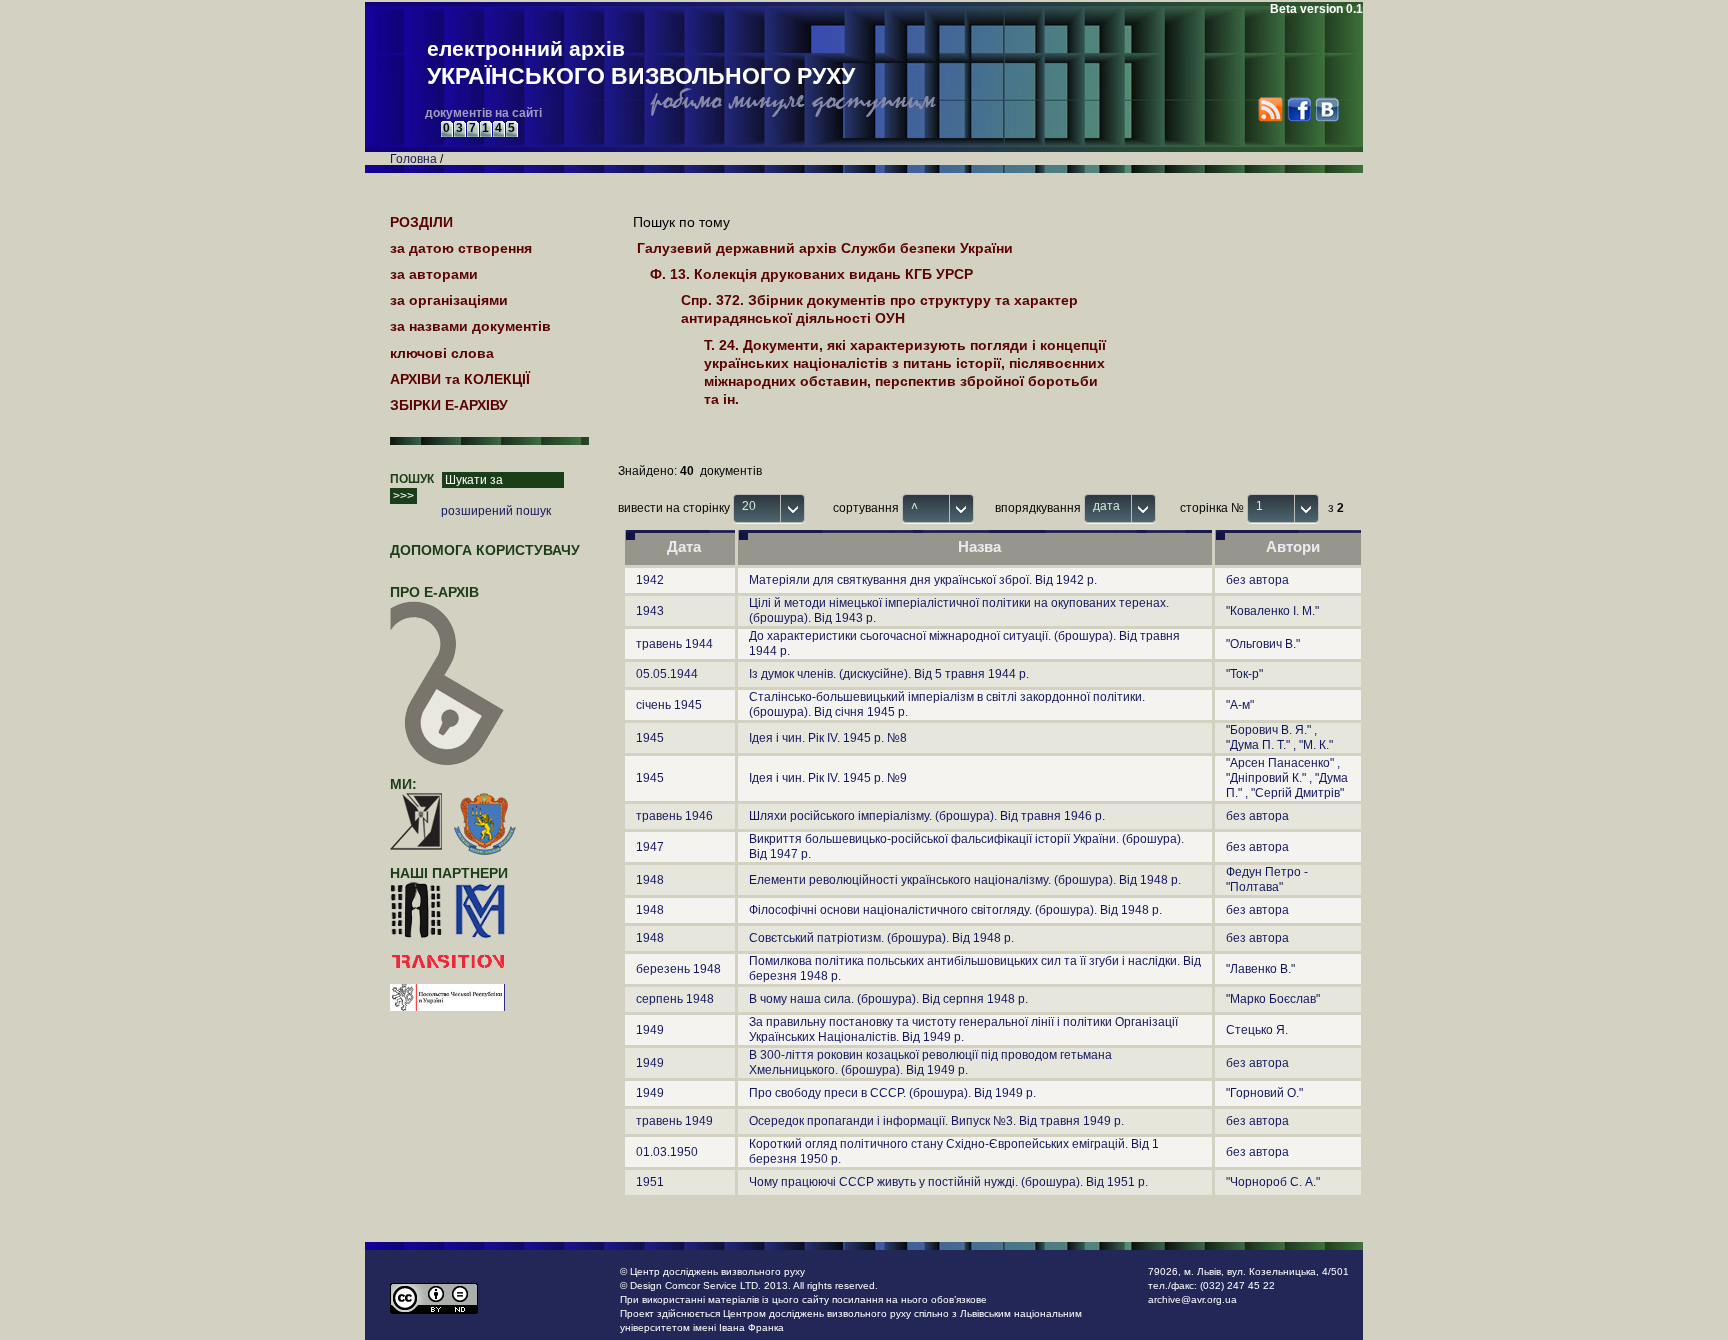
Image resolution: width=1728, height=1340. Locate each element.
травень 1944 (674, 644)
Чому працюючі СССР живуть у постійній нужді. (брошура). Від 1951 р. (948, 1182)
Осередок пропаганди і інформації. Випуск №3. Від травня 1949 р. (936, 1121)
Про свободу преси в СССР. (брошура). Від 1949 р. (892, 1093)
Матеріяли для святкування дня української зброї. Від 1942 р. (923, 580)
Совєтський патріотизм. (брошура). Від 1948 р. (881, 938)
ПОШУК (412, 479)
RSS (1270, 109)
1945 (650, 738)
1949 (650, 1030)
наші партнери (449, 873)
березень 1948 (678, 969)
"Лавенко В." (1260, 969)
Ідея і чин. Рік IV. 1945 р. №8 (828, 738)
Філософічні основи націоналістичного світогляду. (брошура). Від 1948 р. (955, 910)
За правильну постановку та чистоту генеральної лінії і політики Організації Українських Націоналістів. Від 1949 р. (963, 1029)
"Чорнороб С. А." (1273, 1182)
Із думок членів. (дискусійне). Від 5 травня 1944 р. (889, 674)
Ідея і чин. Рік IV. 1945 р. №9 (828, 778)
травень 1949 (674, 1121)
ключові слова (442, 353)
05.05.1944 (667, 674)
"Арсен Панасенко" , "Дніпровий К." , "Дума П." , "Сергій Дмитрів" (1287, 778)
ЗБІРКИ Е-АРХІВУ (449, 405)
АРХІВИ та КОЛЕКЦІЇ (460, 379)
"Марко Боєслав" (1273, 999)
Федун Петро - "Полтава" (1267, 879)
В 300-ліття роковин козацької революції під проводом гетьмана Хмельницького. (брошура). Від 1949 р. (930, 1062)
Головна (413, 159)
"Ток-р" (1244, 674)
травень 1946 (674, 816)
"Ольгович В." (1263, 644)
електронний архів (641, 63)
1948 (650, 880)
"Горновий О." (1264, 1093)
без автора (1257, 580)
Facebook (1298, 109)
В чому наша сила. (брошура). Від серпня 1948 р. (888, 999)
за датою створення (461, 248)
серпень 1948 (675, 999)
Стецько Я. (1257, 1030)
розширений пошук (496, 511)
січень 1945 (669, 705)
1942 (650, 580)
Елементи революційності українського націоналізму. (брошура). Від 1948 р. (965, 880)
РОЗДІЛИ (421, 222)
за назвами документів (470, 326)
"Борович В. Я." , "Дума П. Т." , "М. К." (1279, 737)
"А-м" (1240, 705)
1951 (650, 1182)
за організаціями (449, 300)
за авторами (434, 274)
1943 (650, 611)
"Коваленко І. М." (1272, 611)
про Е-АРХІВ (434, 592)
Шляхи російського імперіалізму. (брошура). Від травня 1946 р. (927, 816)
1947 (650, 847)
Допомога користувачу (485, 550)
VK (1326, 109)
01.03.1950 (667, 1152)
